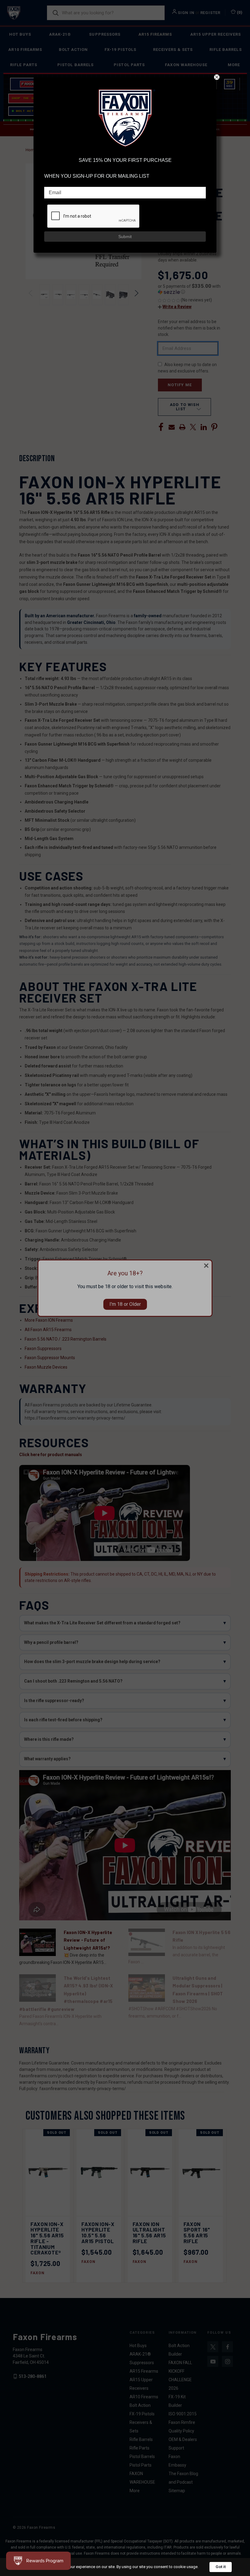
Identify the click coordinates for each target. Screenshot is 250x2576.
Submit (125, 237)
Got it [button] (221, 2567)
